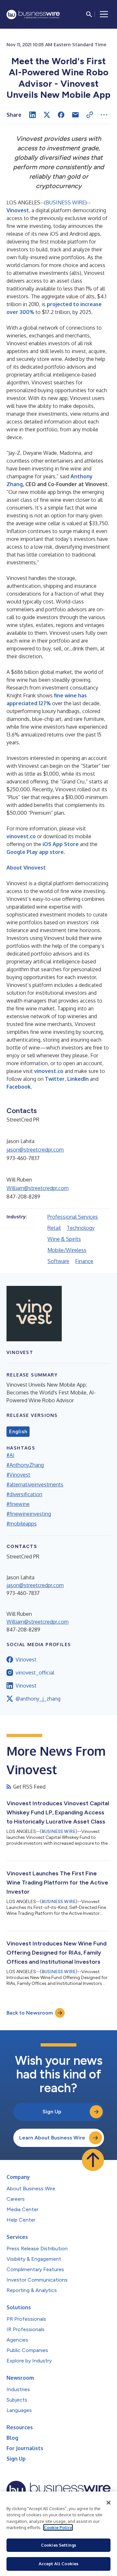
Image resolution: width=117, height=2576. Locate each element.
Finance (84, 1261)
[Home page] (33, 15)
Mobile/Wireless (67, 1250)
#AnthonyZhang (25, 1465)
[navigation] (104, 14)
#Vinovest (18, 1475)
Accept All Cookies (58, 2564)
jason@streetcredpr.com (35, 1150)
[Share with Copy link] (90, 115)
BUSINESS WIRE (65, 202)
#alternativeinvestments (35, 1484)
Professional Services (73, 1217)
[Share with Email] (75, 115)
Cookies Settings (58, 2545)
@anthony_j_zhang (38, 1699)
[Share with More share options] (104, 115)
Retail (54, 1228)
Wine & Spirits (64, 1239)
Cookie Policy (58, 2527)
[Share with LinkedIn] (32, 115)
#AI (10, 1455)
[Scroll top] (93, 2160)
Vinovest (26, 1660)
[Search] (89, 14)
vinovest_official (35, 1673)
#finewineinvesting (29, 1514)
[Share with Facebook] (61, 115)
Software (58, 1261)
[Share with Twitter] (47, 115)
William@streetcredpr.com (38, 1188)
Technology (81, 1228)
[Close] (109, 2503)
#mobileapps (22, 1524)
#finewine (18, 1504)
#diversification (24, 1494)
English (18, 1432)
